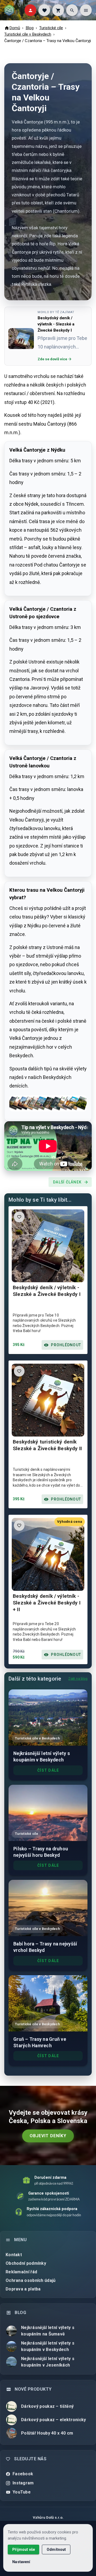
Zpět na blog (78, 1679)
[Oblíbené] (44, 10)
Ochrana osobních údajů (31, 2280)
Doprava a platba (23, 2289)
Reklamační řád (21, 2272)
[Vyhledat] (72, 10)
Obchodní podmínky (26, 2263)
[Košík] (58, 10)
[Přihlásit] (30, 10)
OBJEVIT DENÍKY (48, 2136)
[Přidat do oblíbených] (19, 1217)
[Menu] (86, 10)
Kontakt (14, 2255)
